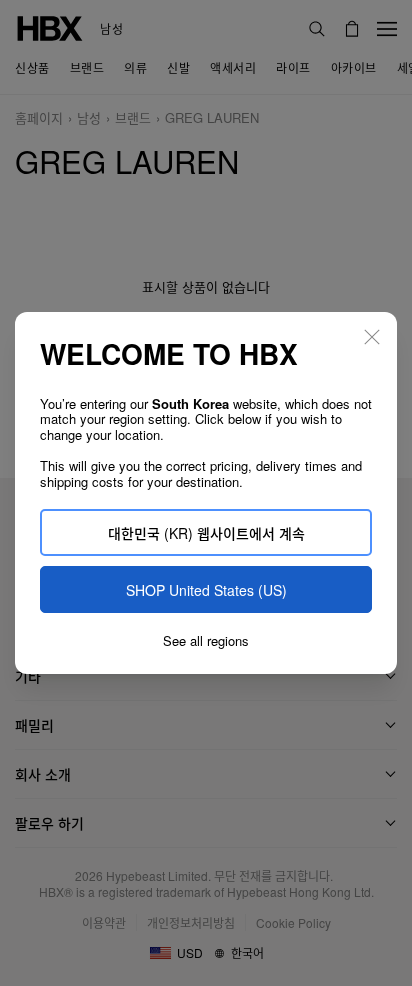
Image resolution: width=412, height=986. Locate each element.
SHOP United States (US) (206, 590)
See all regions (206, 641)
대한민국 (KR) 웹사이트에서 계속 (206, 533)
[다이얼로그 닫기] (372, 337)
